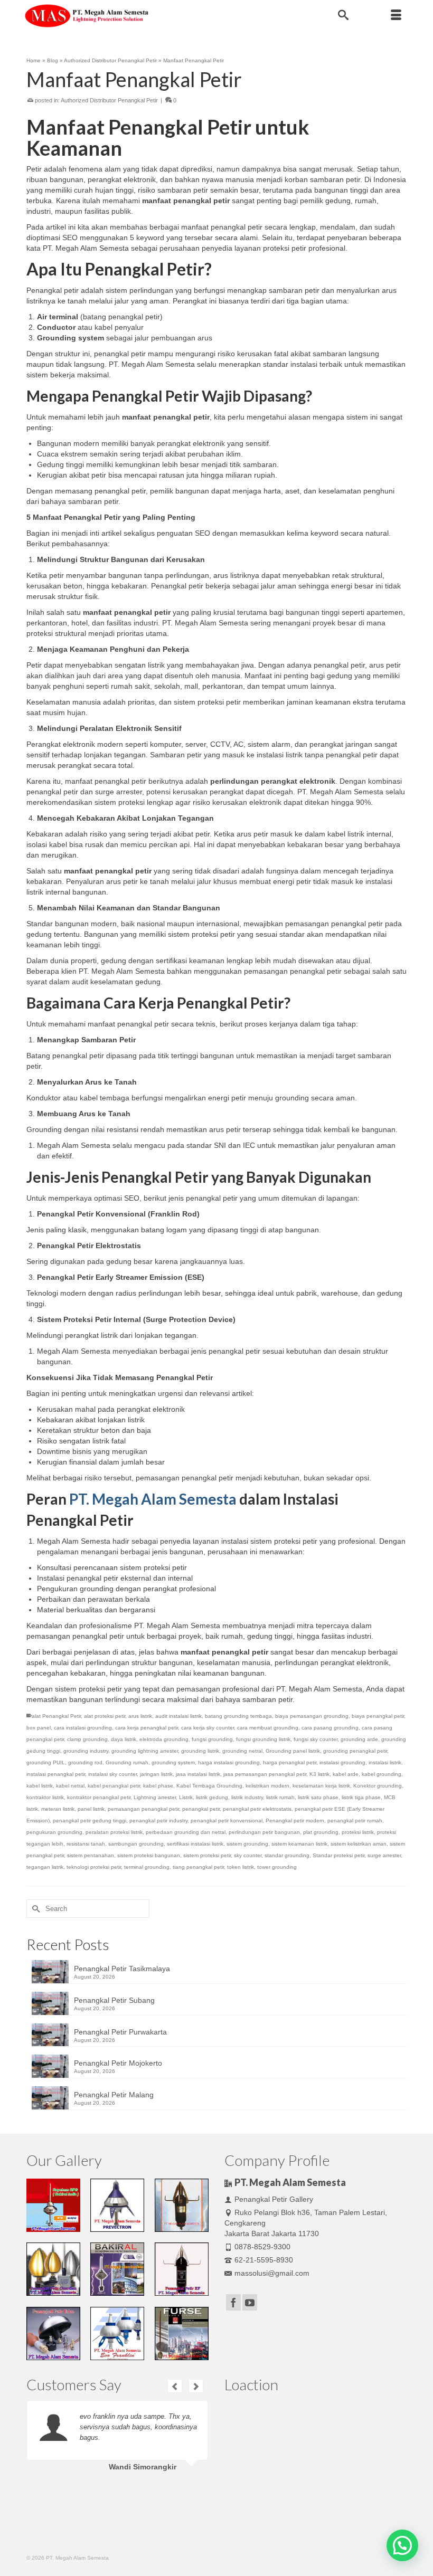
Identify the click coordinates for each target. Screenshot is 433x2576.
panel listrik (91, 1809)
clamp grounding (87, 1739)
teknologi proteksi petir (94, 1867)
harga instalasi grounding (229, 1762)
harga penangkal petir (290, 1762)
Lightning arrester (155, 1797)
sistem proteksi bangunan (149, 1855)
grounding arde (359, 1739)
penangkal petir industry (158, 1821)
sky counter (248, 1855)
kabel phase (158, 1786)
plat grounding (321, 1832)
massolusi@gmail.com (272, 2273)
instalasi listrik (385, 1762)
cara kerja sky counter (208, 1728)
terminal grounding (147, 1867)
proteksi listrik (358, 1832)
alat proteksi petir (105, 1716)
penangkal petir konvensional (227, 1821)
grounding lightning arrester (145, 1751)
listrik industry (247, 1797)
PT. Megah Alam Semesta (153, 1499)
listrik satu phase (318, 1797)
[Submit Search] (34, 1909)
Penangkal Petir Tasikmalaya (122, 1969)
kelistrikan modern (267, 1786)
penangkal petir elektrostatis (257, 1809)
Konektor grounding (378, 1786)
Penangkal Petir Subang (114, 2000)
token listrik (241, 1867)
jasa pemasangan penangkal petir (265, 1774)
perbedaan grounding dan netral (186, 1832)
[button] (402, 2545)
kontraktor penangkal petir (99, 1797)
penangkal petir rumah (355, 1821)
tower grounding (277, 1867)
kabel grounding (382, 1774)
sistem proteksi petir (207, 1855)
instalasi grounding (342, 1762)
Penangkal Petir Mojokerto (118, 2063)
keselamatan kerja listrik (321, 1786)
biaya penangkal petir (378, 1716)
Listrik (186, 1797)
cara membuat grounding (268, 1728)
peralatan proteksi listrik (114, 1832)
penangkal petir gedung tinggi (90, 1821)
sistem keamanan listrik (299, 1844)
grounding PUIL (46, 1762)
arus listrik (140, 1716)
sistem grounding (247, 1844)
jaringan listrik (156, 1774)
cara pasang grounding (330, 1728)
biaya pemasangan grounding (312, 1716)
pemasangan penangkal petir (143, 1809)
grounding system (173, 1762)
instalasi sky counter (112, 1774)
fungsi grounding (212, 1739)
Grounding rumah (127, 1762)
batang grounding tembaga (238, 1716)
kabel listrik (40, 1786)
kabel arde (346, 1774)
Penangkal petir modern (295, 1821)
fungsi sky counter (316, 1739)
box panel (39, 1728)
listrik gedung (212, 1797)
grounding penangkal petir (355, 1751)
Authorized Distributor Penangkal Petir (109, 100)
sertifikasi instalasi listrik (195, 1844)
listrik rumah (280, 1797)
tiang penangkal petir (198, 1867)
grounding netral (242, 1751)
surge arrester (384, 1855)
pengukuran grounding (54, 1832)
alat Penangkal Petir (56, 1716)
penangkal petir (201, 1809)
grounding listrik (200, 1751)
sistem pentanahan (91, 1855)
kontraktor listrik (45, 1797)
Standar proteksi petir (338, 1855)
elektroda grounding (164, 1739)
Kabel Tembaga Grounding (209, 1786)
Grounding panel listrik (293, 1751)
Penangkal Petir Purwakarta (120, 2032)
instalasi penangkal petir (56, 1774)
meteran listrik (58, 1809)
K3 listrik (319, 1774)
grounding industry (86, 1751)
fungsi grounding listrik (263, 1739)
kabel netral (70, 1786)
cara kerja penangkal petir (147, 1728)
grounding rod (85, 1762)
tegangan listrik (45, 1867)
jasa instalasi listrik (198, 1774)
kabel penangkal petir (114, 1786)
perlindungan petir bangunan (264, 1832)
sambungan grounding (136, 1844)
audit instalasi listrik (178, 1716)
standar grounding (287, 1855)
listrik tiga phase (361, 1797)
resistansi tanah (86, 1844)
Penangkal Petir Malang (114, 2095)
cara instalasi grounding (83, 1728)
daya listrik (124, 1739)
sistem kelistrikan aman (359, 1844)
